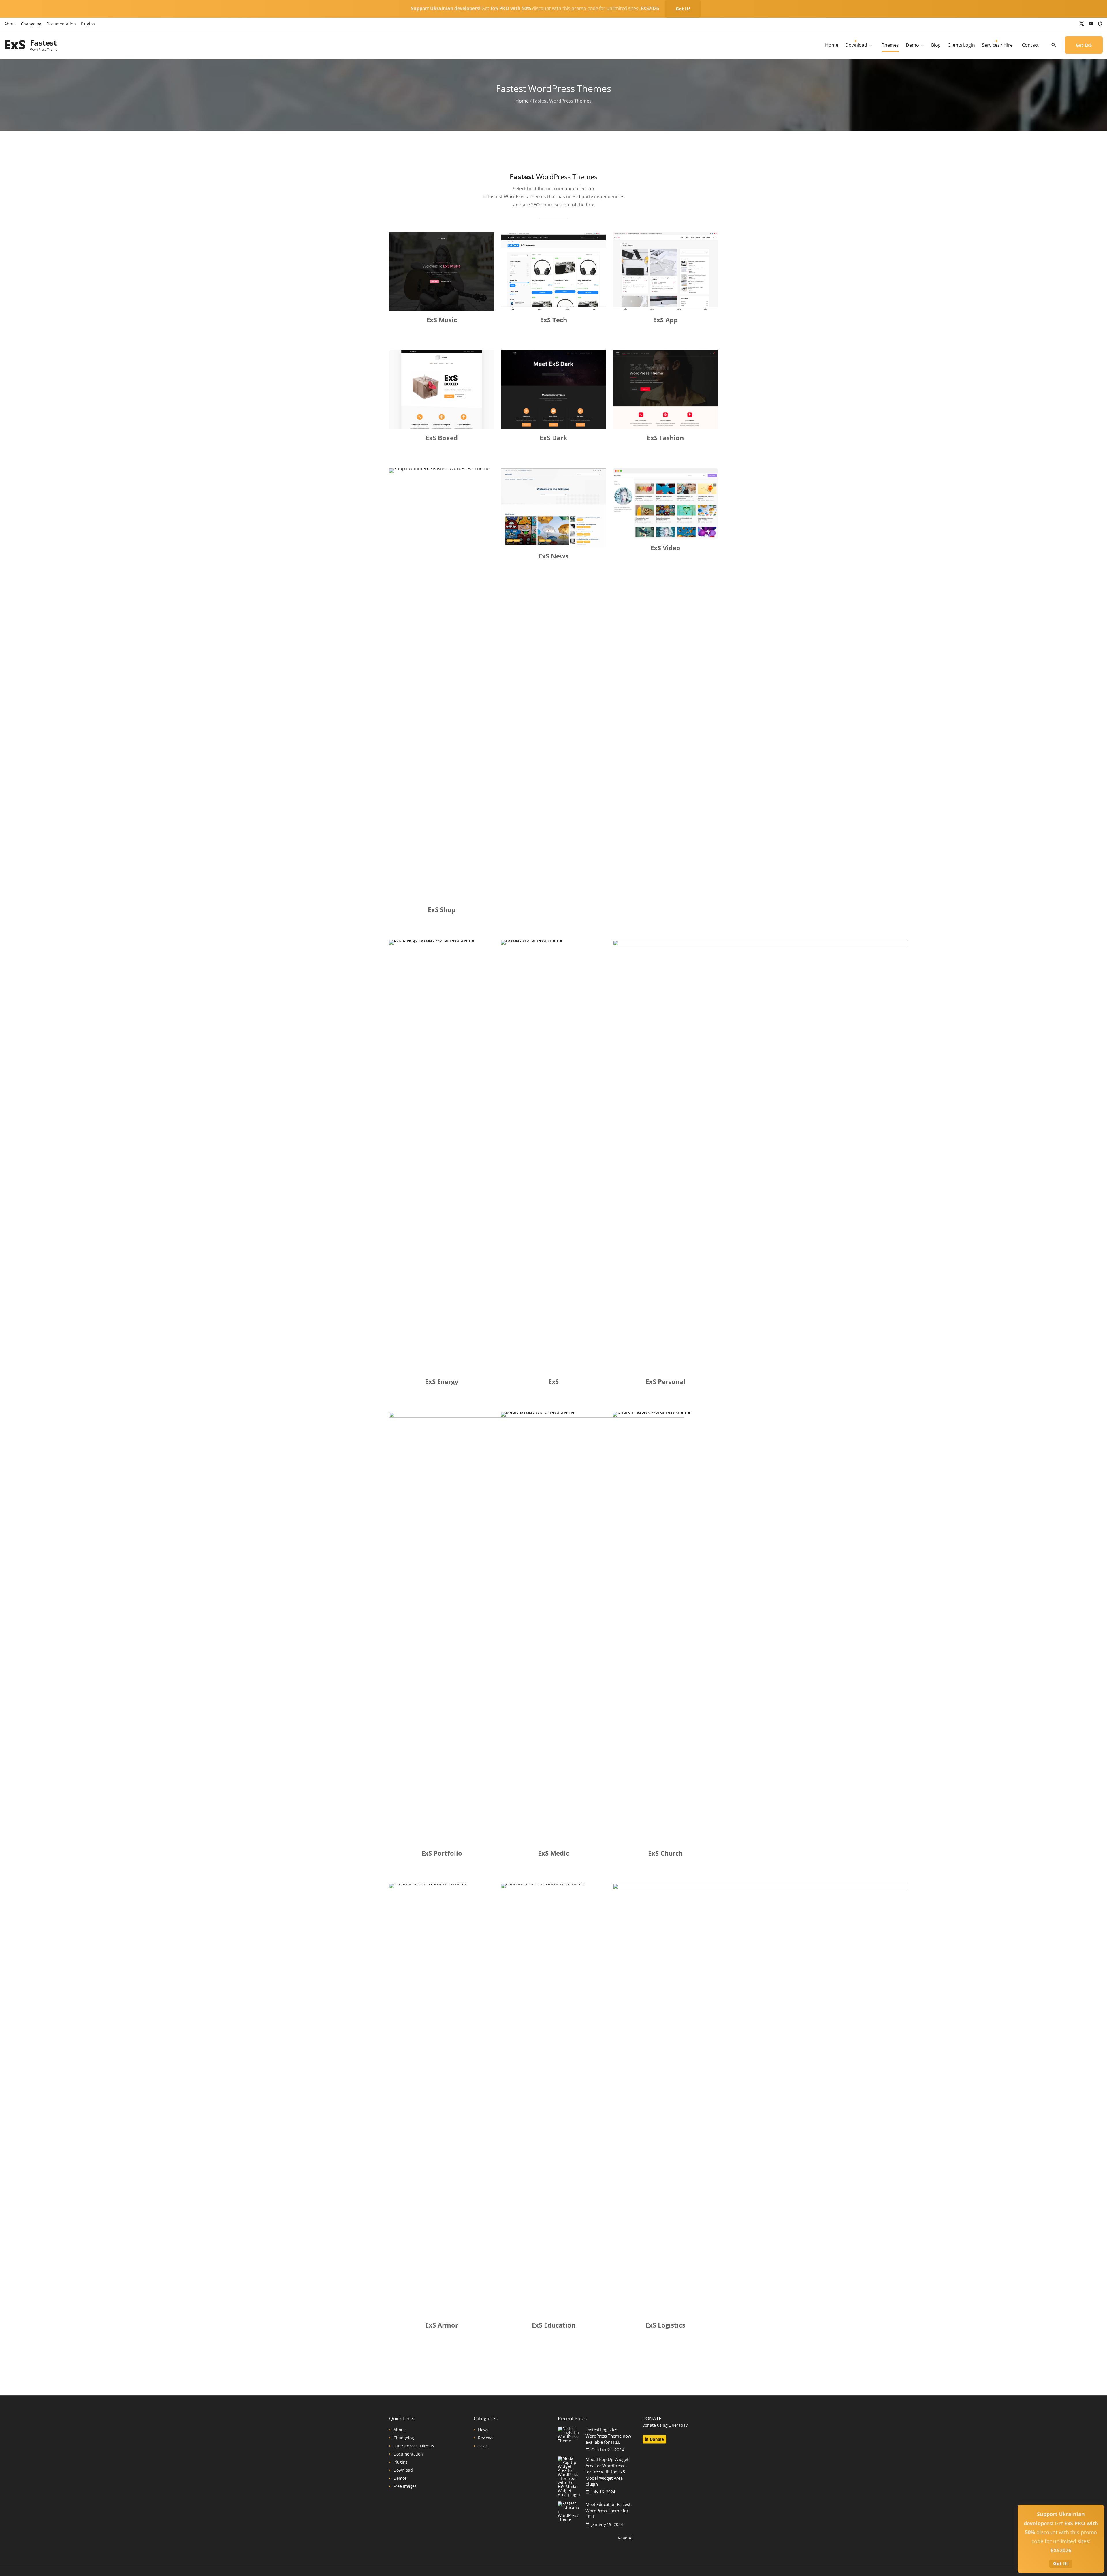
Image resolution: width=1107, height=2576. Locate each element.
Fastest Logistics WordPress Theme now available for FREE (608, 2436)
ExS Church (665, 1853)
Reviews (486, 2438)
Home (522, 101)
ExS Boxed (442, 438)
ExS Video (665, 548)
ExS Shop (442, 909)
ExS (554, 1381)
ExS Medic (553, 1853)
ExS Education (554, 2325)
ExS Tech (553, 320)
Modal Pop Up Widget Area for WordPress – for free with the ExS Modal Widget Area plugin (607, 2472)
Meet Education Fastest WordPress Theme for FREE (608, 2511)
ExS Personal (665, 1381)
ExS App (665, 320)
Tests (483, 2446)
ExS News (553, 556)
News (483, 2430)
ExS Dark (553, 438)
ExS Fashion (665, 438)
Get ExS (1084, 45)
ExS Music (442, 320)
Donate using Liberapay (665, 2425)
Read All (626, 2538)
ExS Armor (442, 2325)
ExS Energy (442, 1381)
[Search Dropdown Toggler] (1054, 45)
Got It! (683, 9)
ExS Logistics (665, 2325)
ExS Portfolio (442, 1853)
